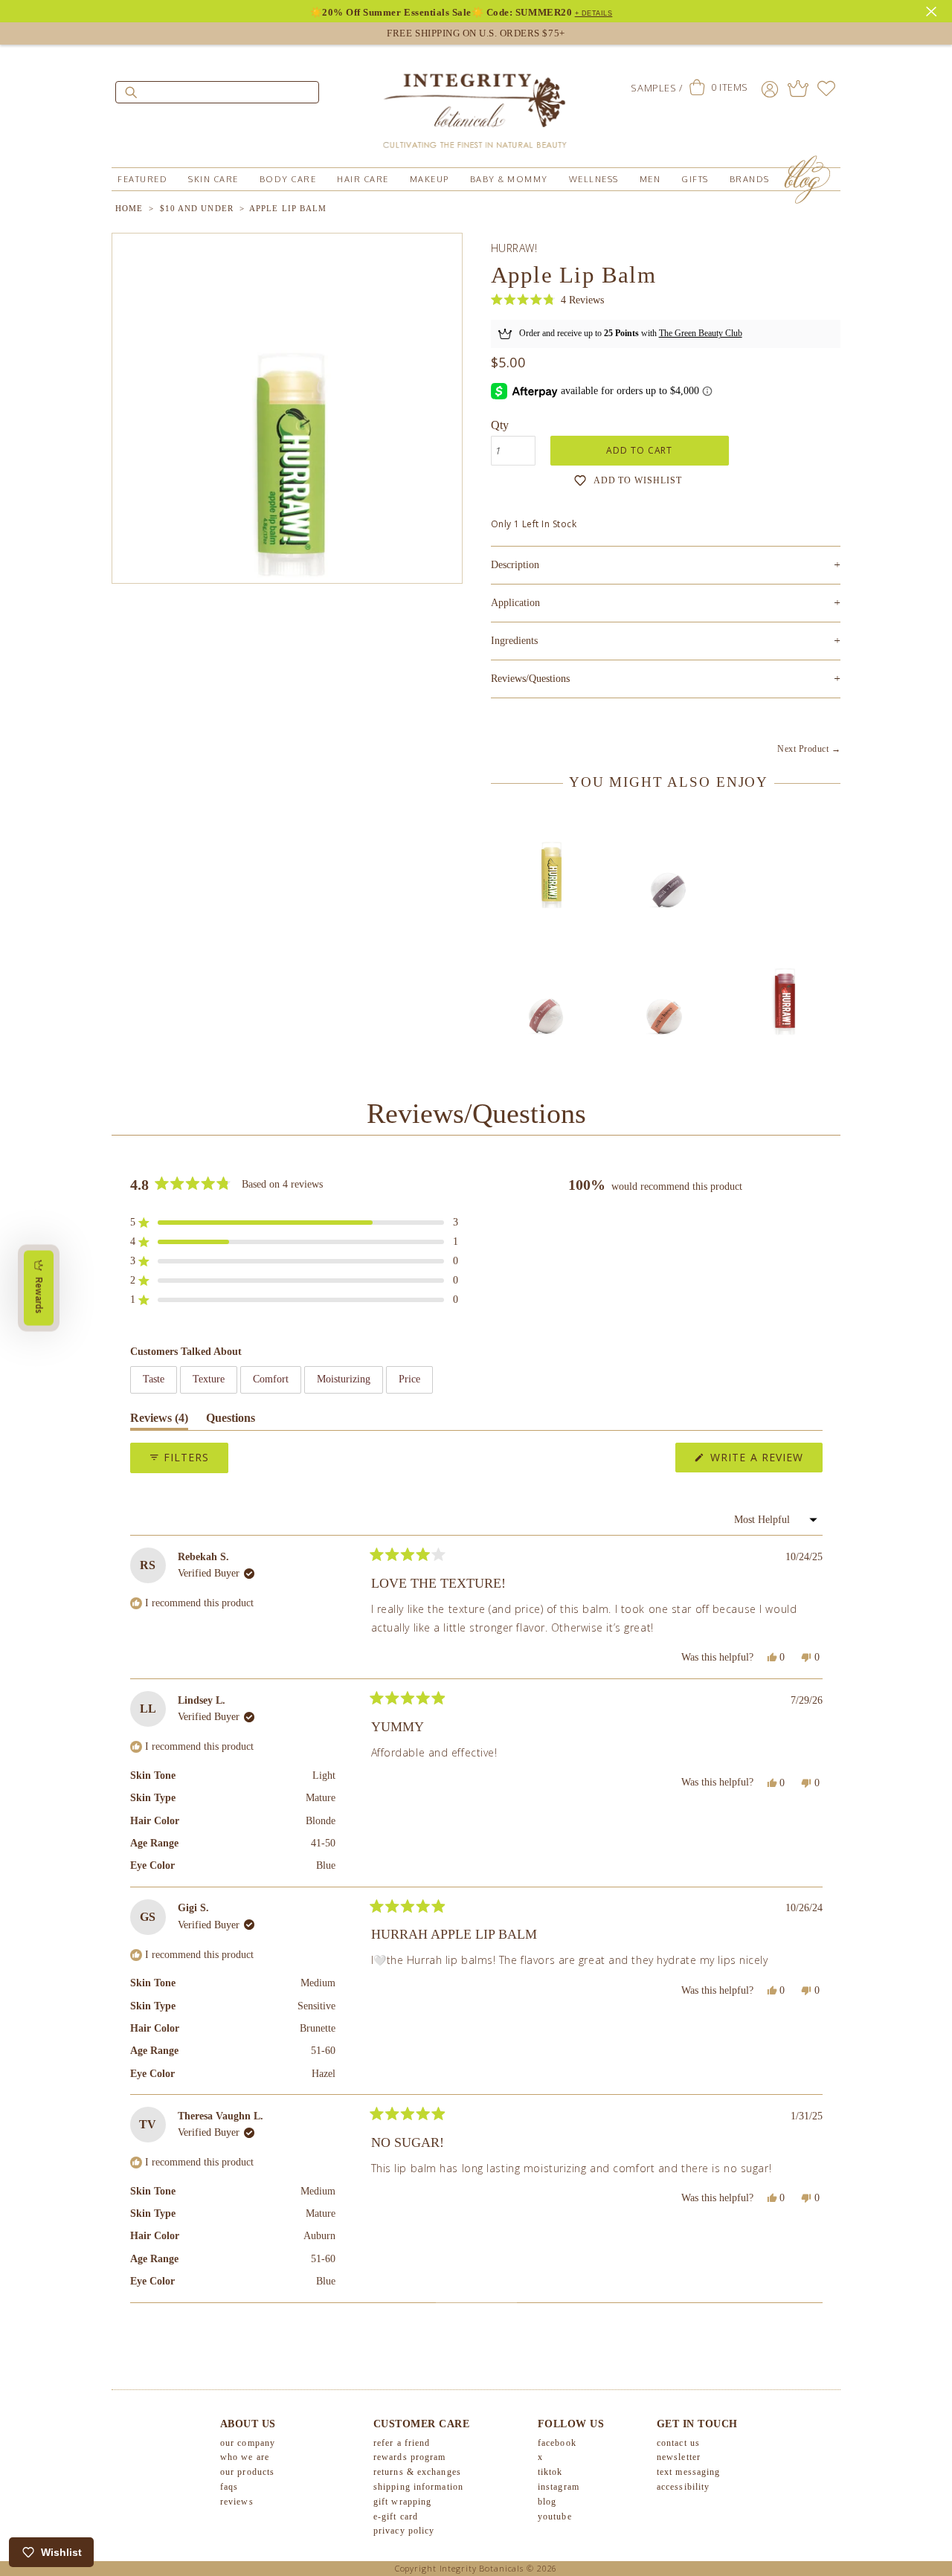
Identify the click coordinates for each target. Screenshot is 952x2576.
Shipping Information (418, 2487)
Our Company (248, 2443)
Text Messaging (688, 2472)
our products (247, 2472)
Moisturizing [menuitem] (344, 1379)
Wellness (594, 179)
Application (666, 603)
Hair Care (363, 179)
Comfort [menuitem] (271, 1379)
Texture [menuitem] (209, 1379)
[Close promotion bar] (933, 10)
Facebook (557, 2443)
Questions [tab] (231, 1421)
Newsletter (679, 2457)
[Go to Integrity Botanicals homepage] (476, 104)
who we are (245, 2457)
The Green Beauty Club (701, 333)
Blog (547, 2502)
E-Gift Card (396, 2517)
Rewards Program (410, 2457)
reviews (237, 2502)
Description (666, 565)
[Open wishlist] (826, 88)
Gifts (695, 179)
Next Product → (809, 749)
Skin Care (213, 179)
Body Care (288, 179)
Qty (500, 425)
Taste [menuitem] (154, 1379)
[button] (547, 300)
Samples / (656, 88)
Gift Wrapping (402, 2502)
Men (650, 179)
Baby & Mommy (509, 179)
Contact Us (678, 2443)
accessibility (683, 2487)
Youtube (555, 2517)
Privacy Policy (404, 2531)
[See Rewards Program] (798, 88)
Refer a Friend (402, 2443)
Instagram (559, 2487)
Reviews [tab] (159, 1421)
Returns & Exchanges (417, 2472)
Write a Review (765, 1461)
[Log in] (770, 88)
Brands (750, 179)
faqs (229, 2487)
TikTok (550, 2472)
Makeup (430, 179)
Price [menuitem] (409, 1379)
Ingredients (666, 641)
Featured (142, 179)
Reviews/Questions (530, 679)
